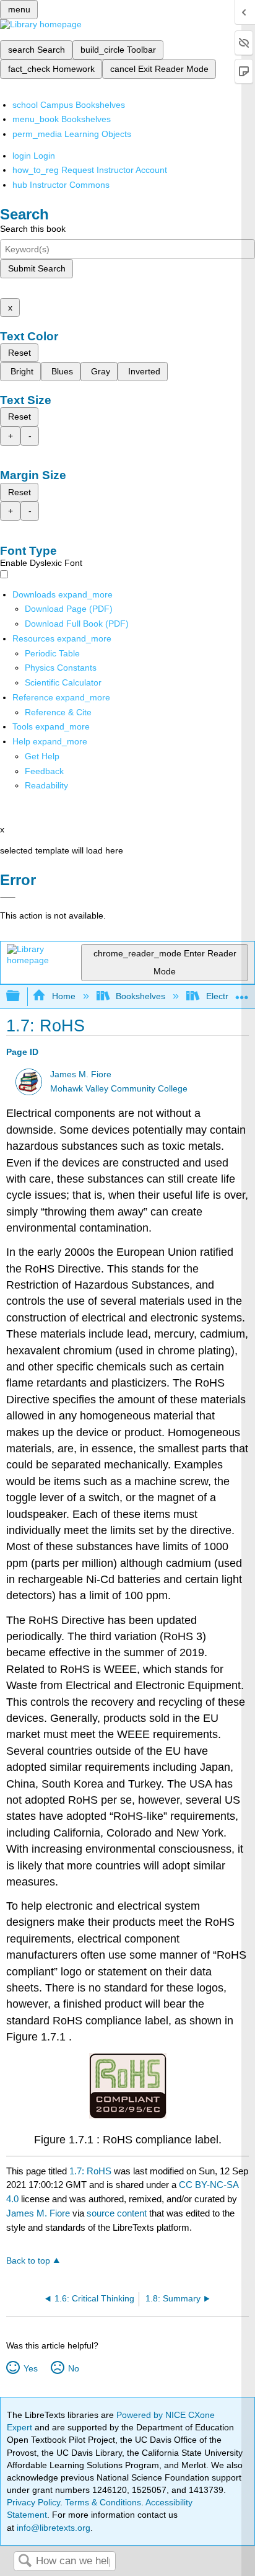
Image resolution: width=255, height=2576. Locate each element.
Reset (19, 353)
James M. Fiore (81, 1074)
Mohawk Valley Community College (119, 1089)
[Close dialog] (8, 898)
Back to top (28, 2261)
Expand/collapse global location (242, 993)
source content (117, 2213)
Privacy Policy (33, 2502)
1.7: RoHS (90, 2171)
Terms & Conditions (103, 2502)
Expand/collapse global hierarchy (21, 996)
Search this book (33, 229)
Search (25, 2561)
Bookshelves (140, 996)
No (73, 2368)
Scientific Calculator (63, 682)
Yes (30, 2368)
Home (63, 996)
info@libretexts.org (52, 2528)
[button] (44, 771)
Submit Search (37, 268)
